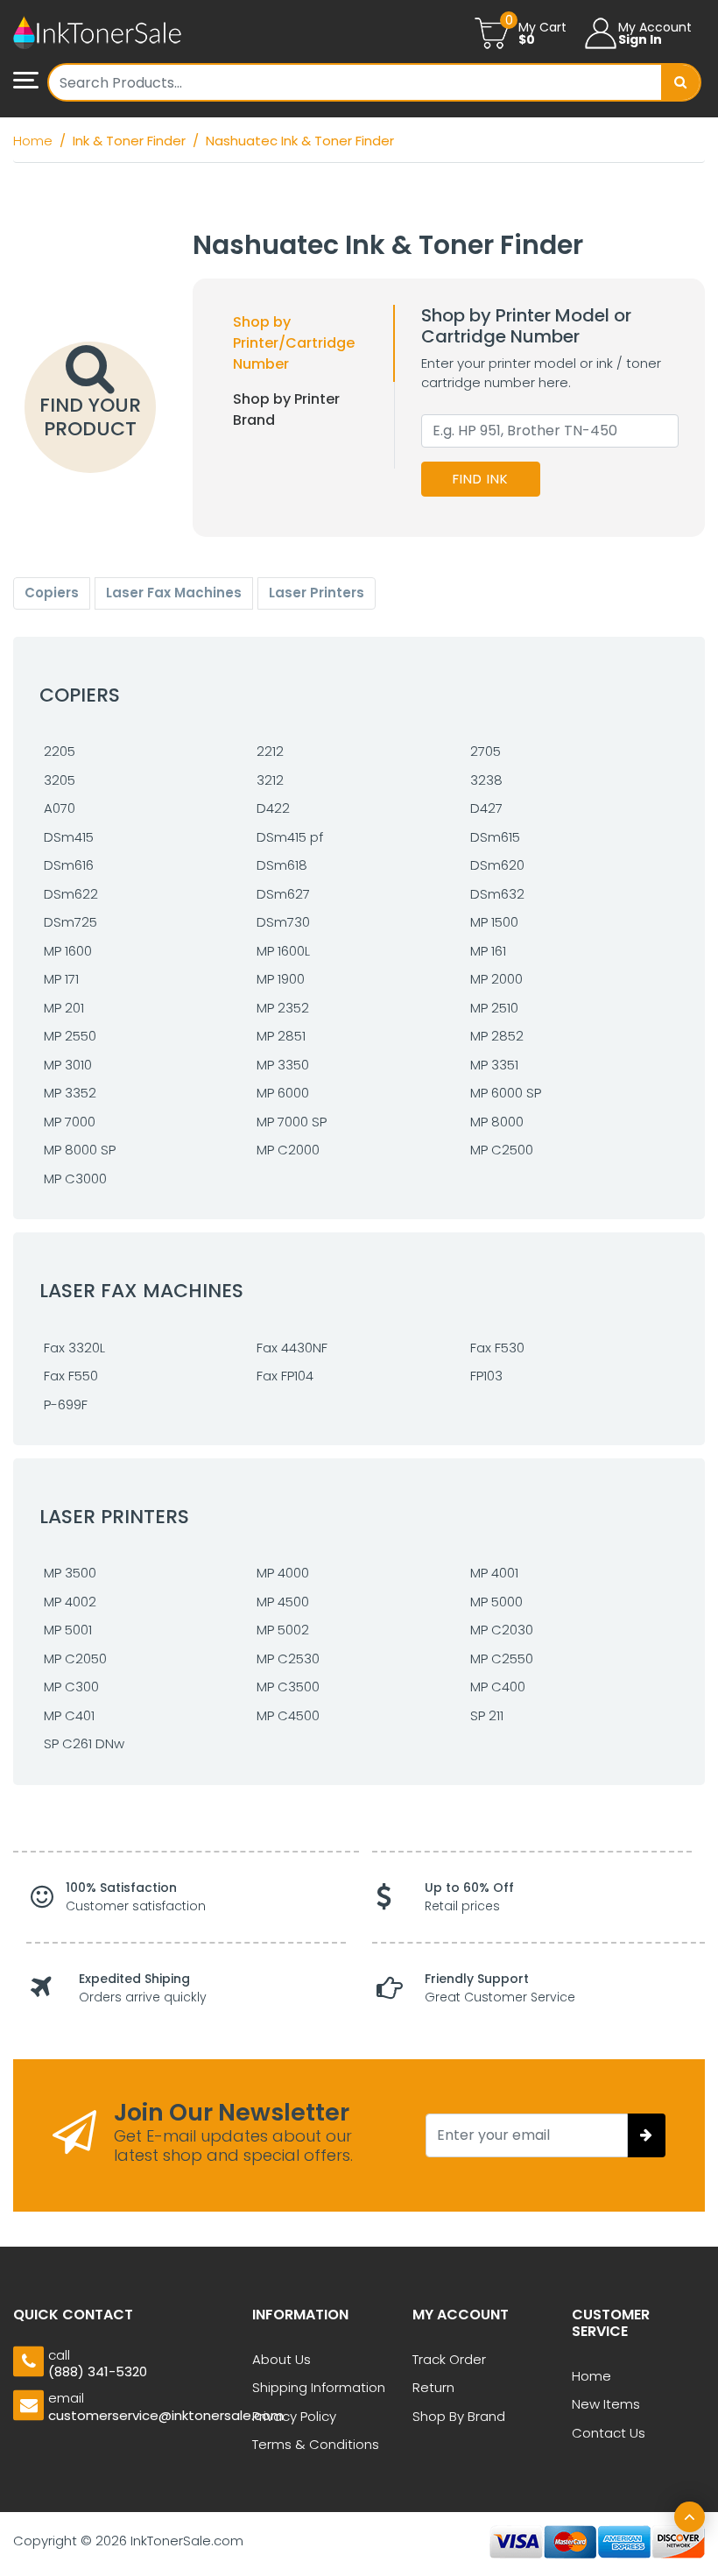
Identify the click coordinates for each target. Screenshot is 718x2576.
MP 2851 (281, 1036)
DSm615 (495, 837)
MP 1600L (283, 951)
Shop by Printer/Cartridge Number (294, 343)
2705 (486, 751)
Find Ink (481, 479)
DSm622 (71, 894)
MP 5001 (68, 1630)
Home (591, 2376)
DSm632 (497, 894)
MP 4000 (283, 1573)
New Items (606, 2404)
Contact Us (609, 2433)
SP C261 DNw (84, 1743)
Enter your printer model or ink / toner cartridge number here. (541, 373)
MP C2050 (75, 1659)
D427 (486, 808)
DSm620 (497, 865)
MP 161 (488, 951)
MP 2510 (494, 1008)
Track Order (449, 2359)
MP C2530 (288, 1659)
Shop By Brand (459, 2416)
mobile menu (31, 81)
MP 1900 (281, 979)
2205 (60, 751)
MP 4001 (494, 1573)
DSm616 (69, 865)
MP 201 (64, 1008)
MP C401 (69, 1715)
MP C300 (71, 1687)
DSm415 (69, 837)
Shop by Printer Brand (286, 409)
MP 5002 (283, 1630)
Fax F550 (71, 1376)
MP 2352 (283, 1008)
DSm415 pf (290, 837)
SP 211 (487, 1715)
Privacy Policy (294, 2416)
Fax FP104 (285, 1376)
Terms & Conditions (316, 2444)
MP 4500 (283, 1602)
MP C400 (498, 1687)
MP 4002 (70, 1602)
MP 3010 (68, 1065)
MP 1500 (494, 922)
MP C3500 (288, 1687)
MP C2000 (288, 1150)
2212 (270, 751)
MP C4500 (288, 1715)
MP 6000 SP (506, 1093)
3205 (60, 780)
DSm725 (70, 922)
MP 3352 (70, 1093)
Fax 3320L (74, 1348)
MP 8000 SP (80, 1150)
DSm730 (283, 922)
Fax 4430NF (292, 1348)
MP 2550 (70, 1036)
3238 (486, 780)
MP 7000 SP (292, 1122)
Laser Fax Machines (174, 593)
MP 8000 (497, 1122)
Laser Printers (317, 593)
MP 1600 (68, 951)
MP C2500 (502, 1150)
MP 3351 (494, 1065)
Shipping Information (319, 2387)
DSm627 (283, 894)
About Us (282, 2359)
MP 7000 (70, 1122)
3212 (270, 780)
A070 (60, 808)
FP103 (486, 1376)
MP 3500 (70, 1573)
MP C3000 (75, 1179)
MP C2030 (502, 1630)
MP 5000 (496, 1602)
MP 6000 (283, 1093)
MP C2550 (502, 1659)
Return (433, 2387)
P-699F (66, 1404)
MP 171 (61, 979)
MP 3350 (283, 1065)
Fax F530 (497, 1348)
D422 (273, 808)
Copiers (52, 593)
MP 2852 (497, 1036)
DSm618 (282, 865)
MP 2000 (496, 979)
